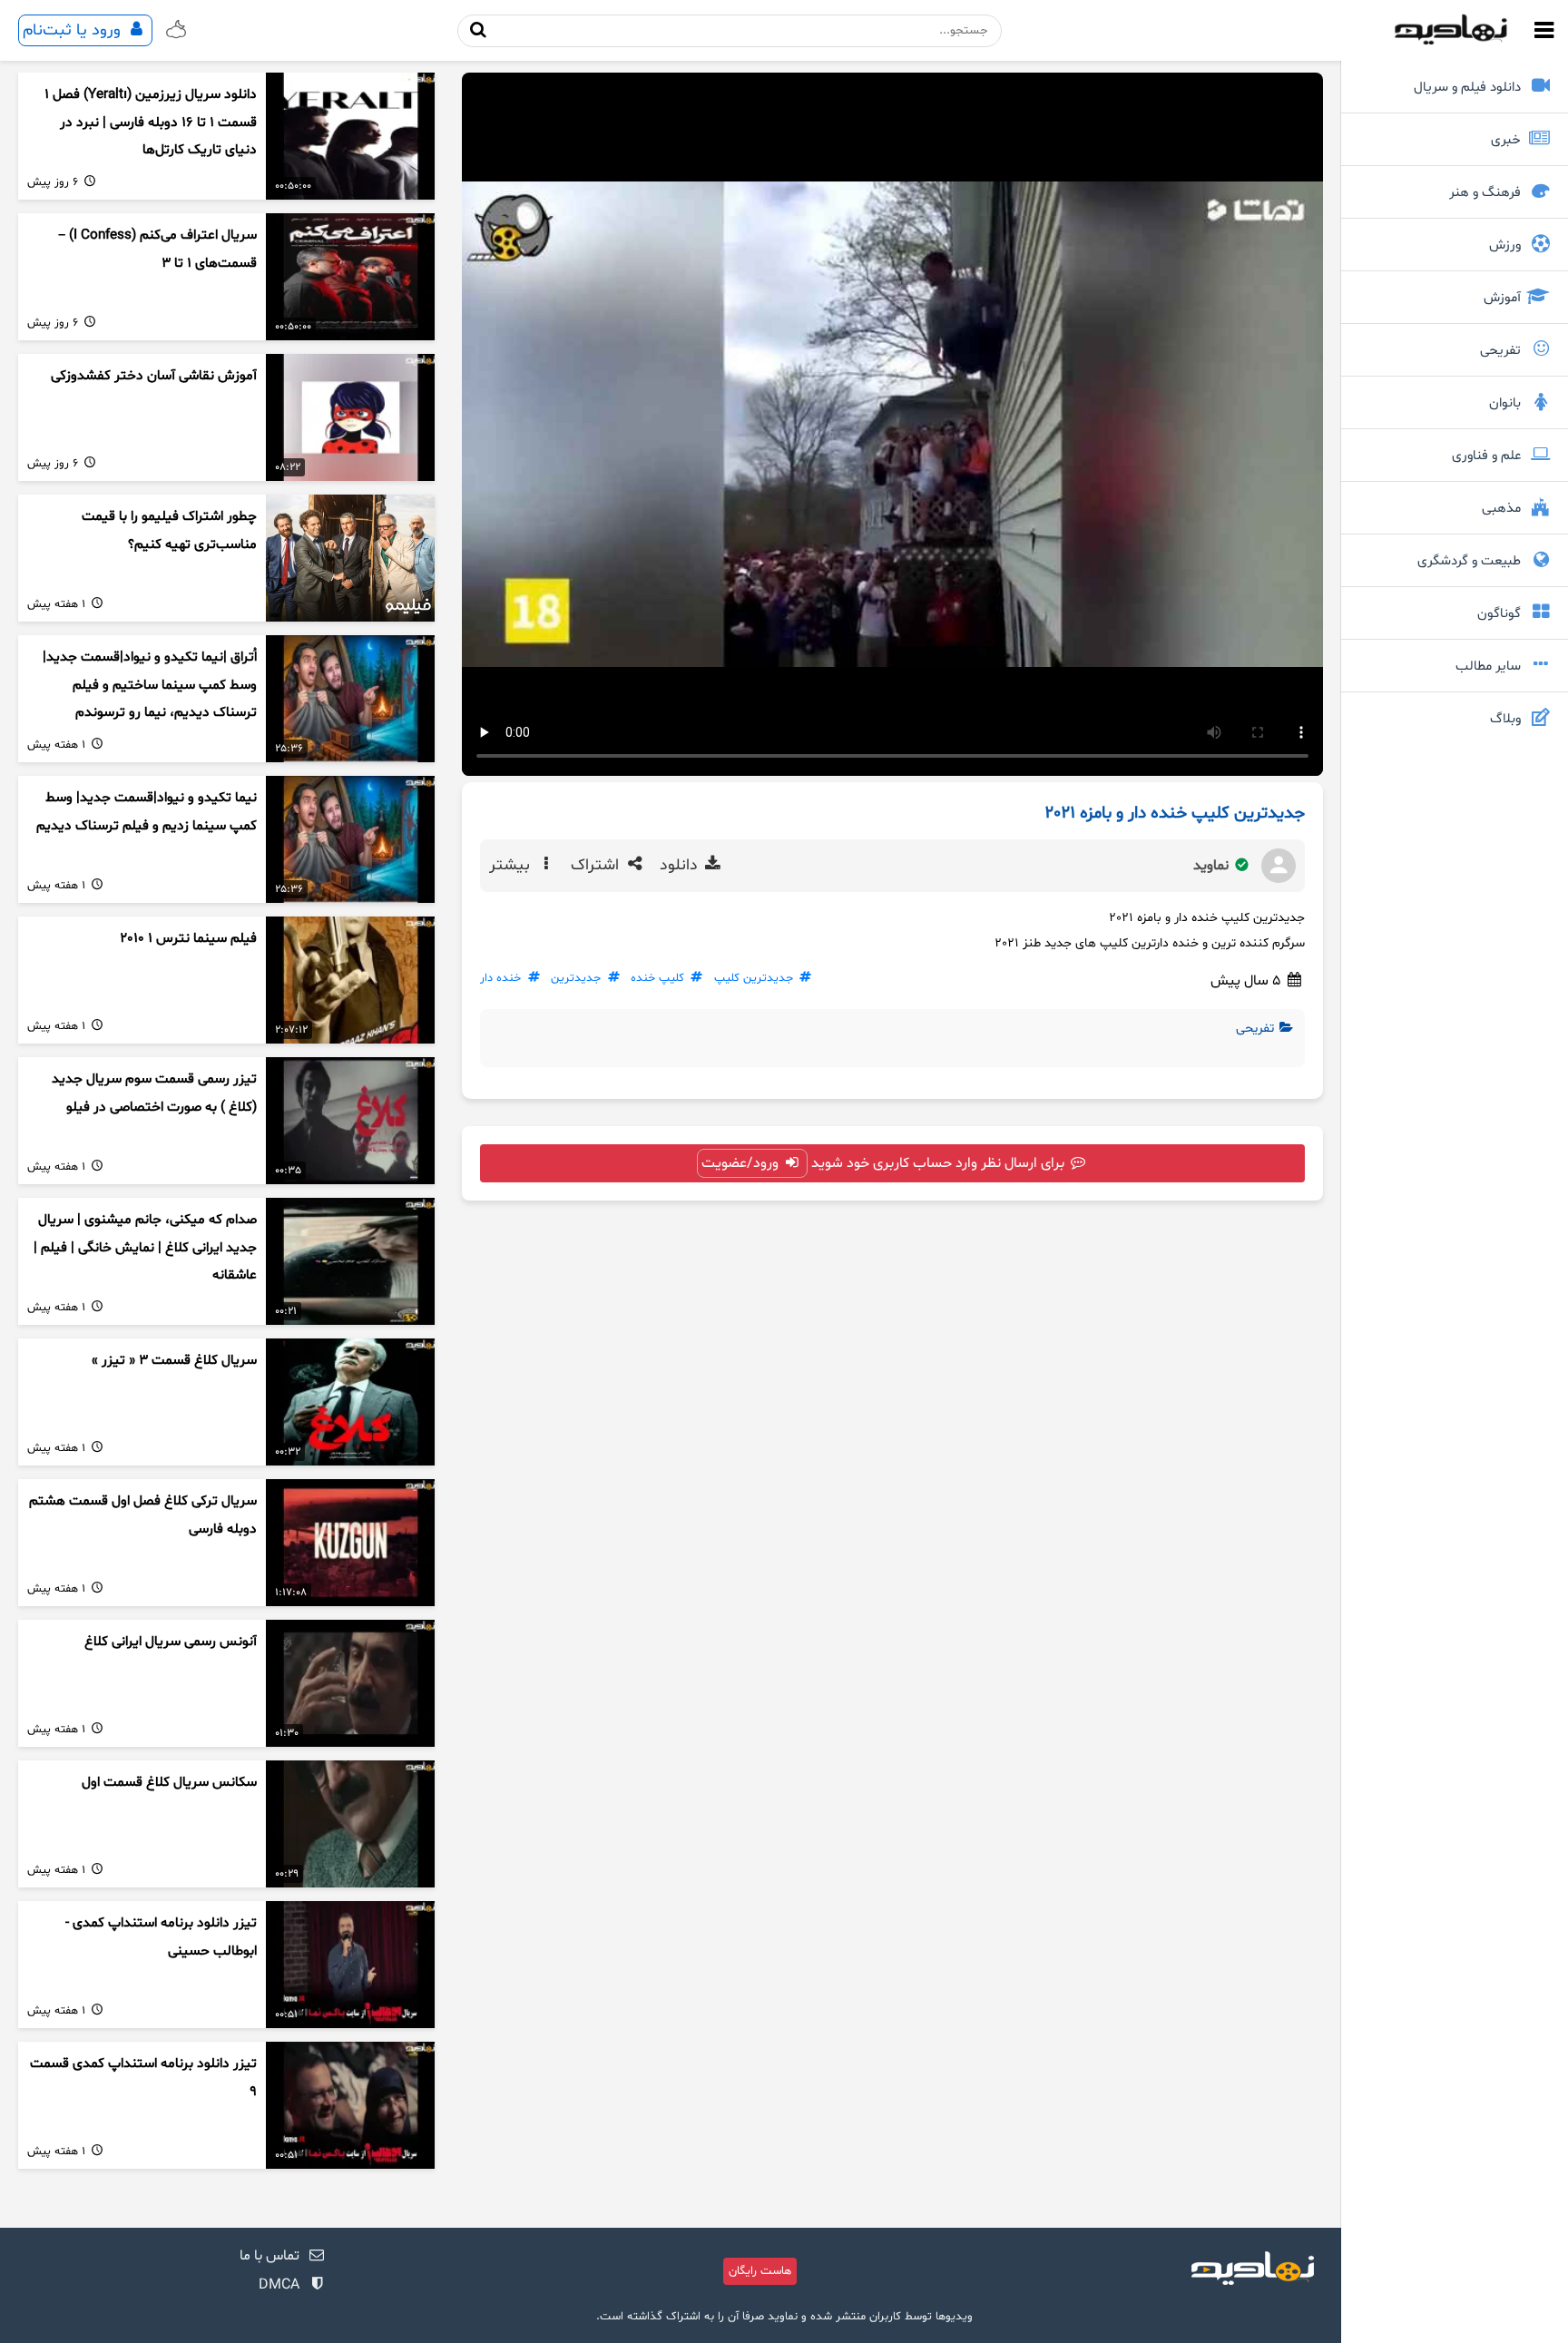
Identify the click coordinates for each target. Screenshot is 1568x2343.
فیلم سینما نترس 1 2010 (188, 939)
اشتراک (597, 866)
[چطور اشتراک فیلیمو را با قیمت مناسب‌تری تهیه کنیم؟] (350, 558)
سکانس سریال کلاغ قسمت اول (169, 1783)
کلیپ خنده (657, 978)
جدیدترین (576, 978)
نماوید (1213, 866)
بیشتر (512, 866)
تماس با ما (269, 2256)
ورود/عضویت (742, 1163)
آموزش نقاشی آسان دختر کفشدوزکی (154, 376)
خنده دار (500, 978)
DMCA (279, 2285)
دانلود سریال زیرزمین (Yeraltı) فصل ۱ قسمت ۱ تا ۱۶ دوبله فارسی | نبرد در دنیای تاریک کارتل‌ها (151, 123)
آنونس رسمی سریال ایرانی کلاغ (171, 1642)
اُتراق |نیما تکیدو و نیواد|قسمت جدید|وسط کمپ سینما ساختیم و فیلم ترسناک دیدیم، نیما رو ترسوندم (150, 685)
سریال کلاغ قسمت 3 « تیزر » (174, 1361)
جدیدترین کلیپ (754, 978)
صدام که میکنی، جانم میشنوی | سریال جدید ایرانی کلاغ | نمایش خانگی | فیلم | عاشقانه (145, 1248)
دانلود (681, 866)
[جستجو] (479, 30)
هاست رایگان (760, 2271)
